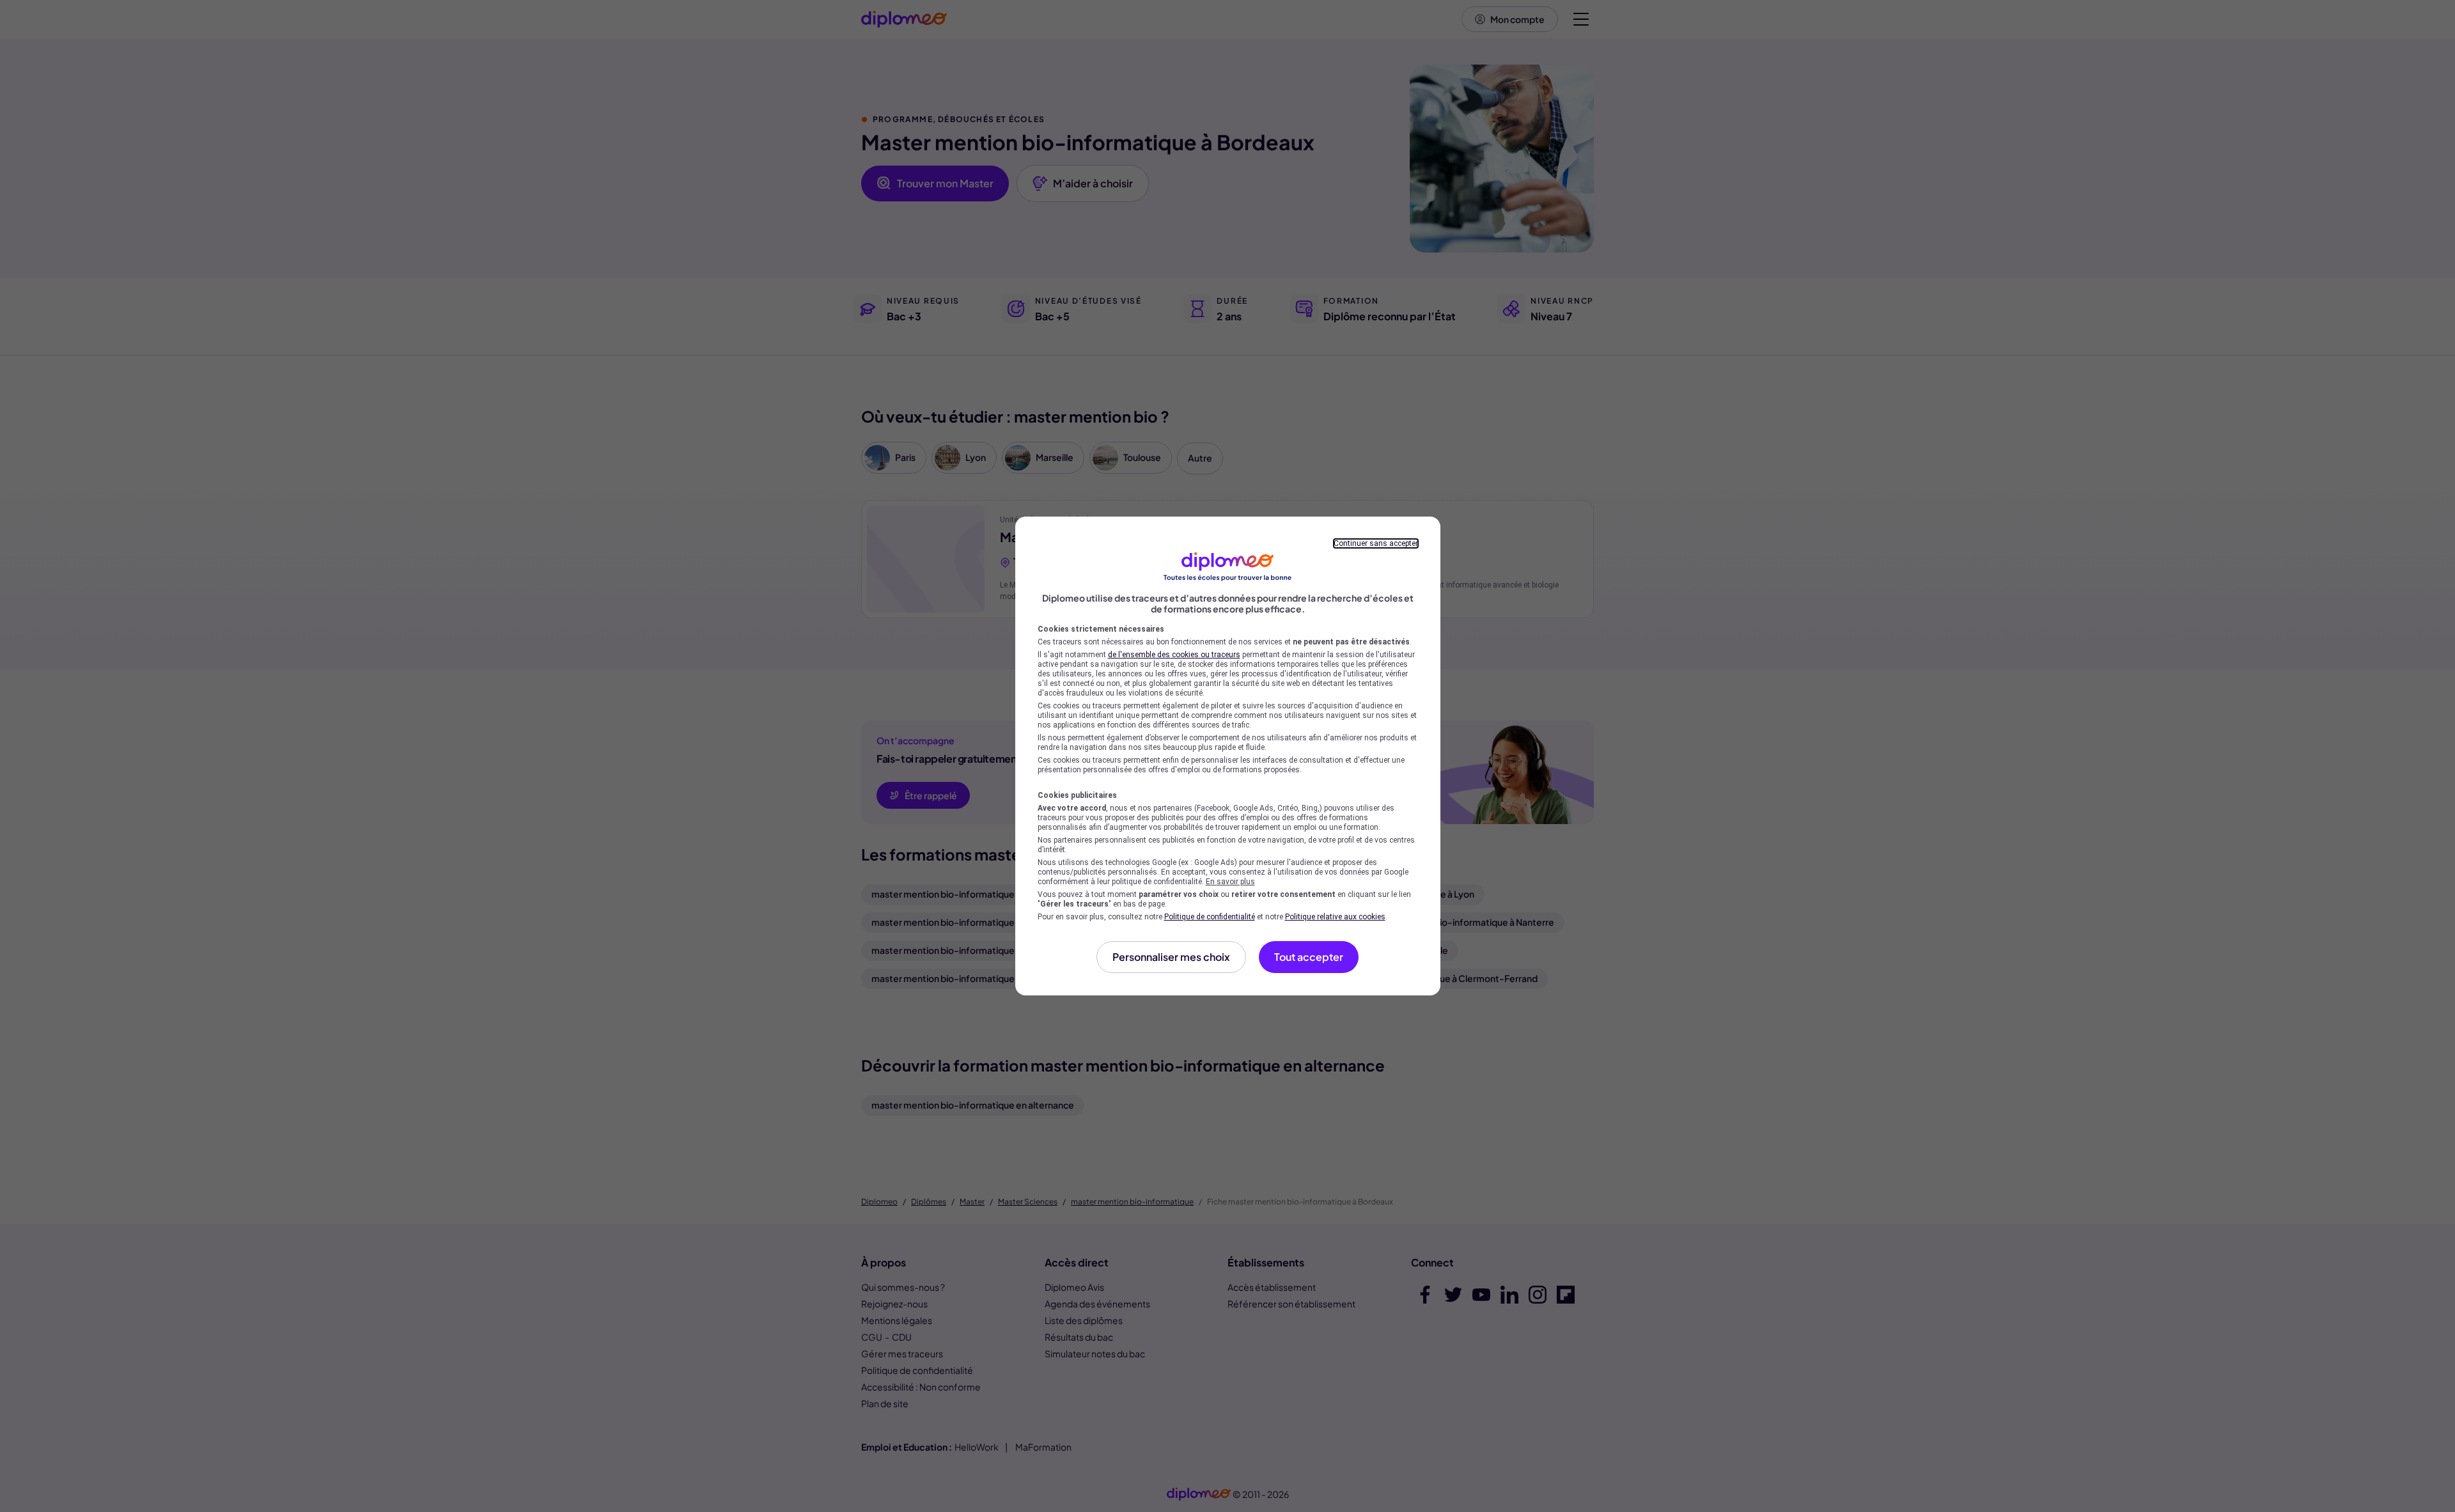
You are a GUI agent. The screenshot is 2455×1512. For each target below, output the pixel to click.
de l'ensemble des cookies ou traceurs (1174, 655)
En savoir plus (1230, 882)
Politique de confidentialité (1210, 917)
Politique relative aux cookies (1335, 917)
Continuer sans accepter (1376, 543)
